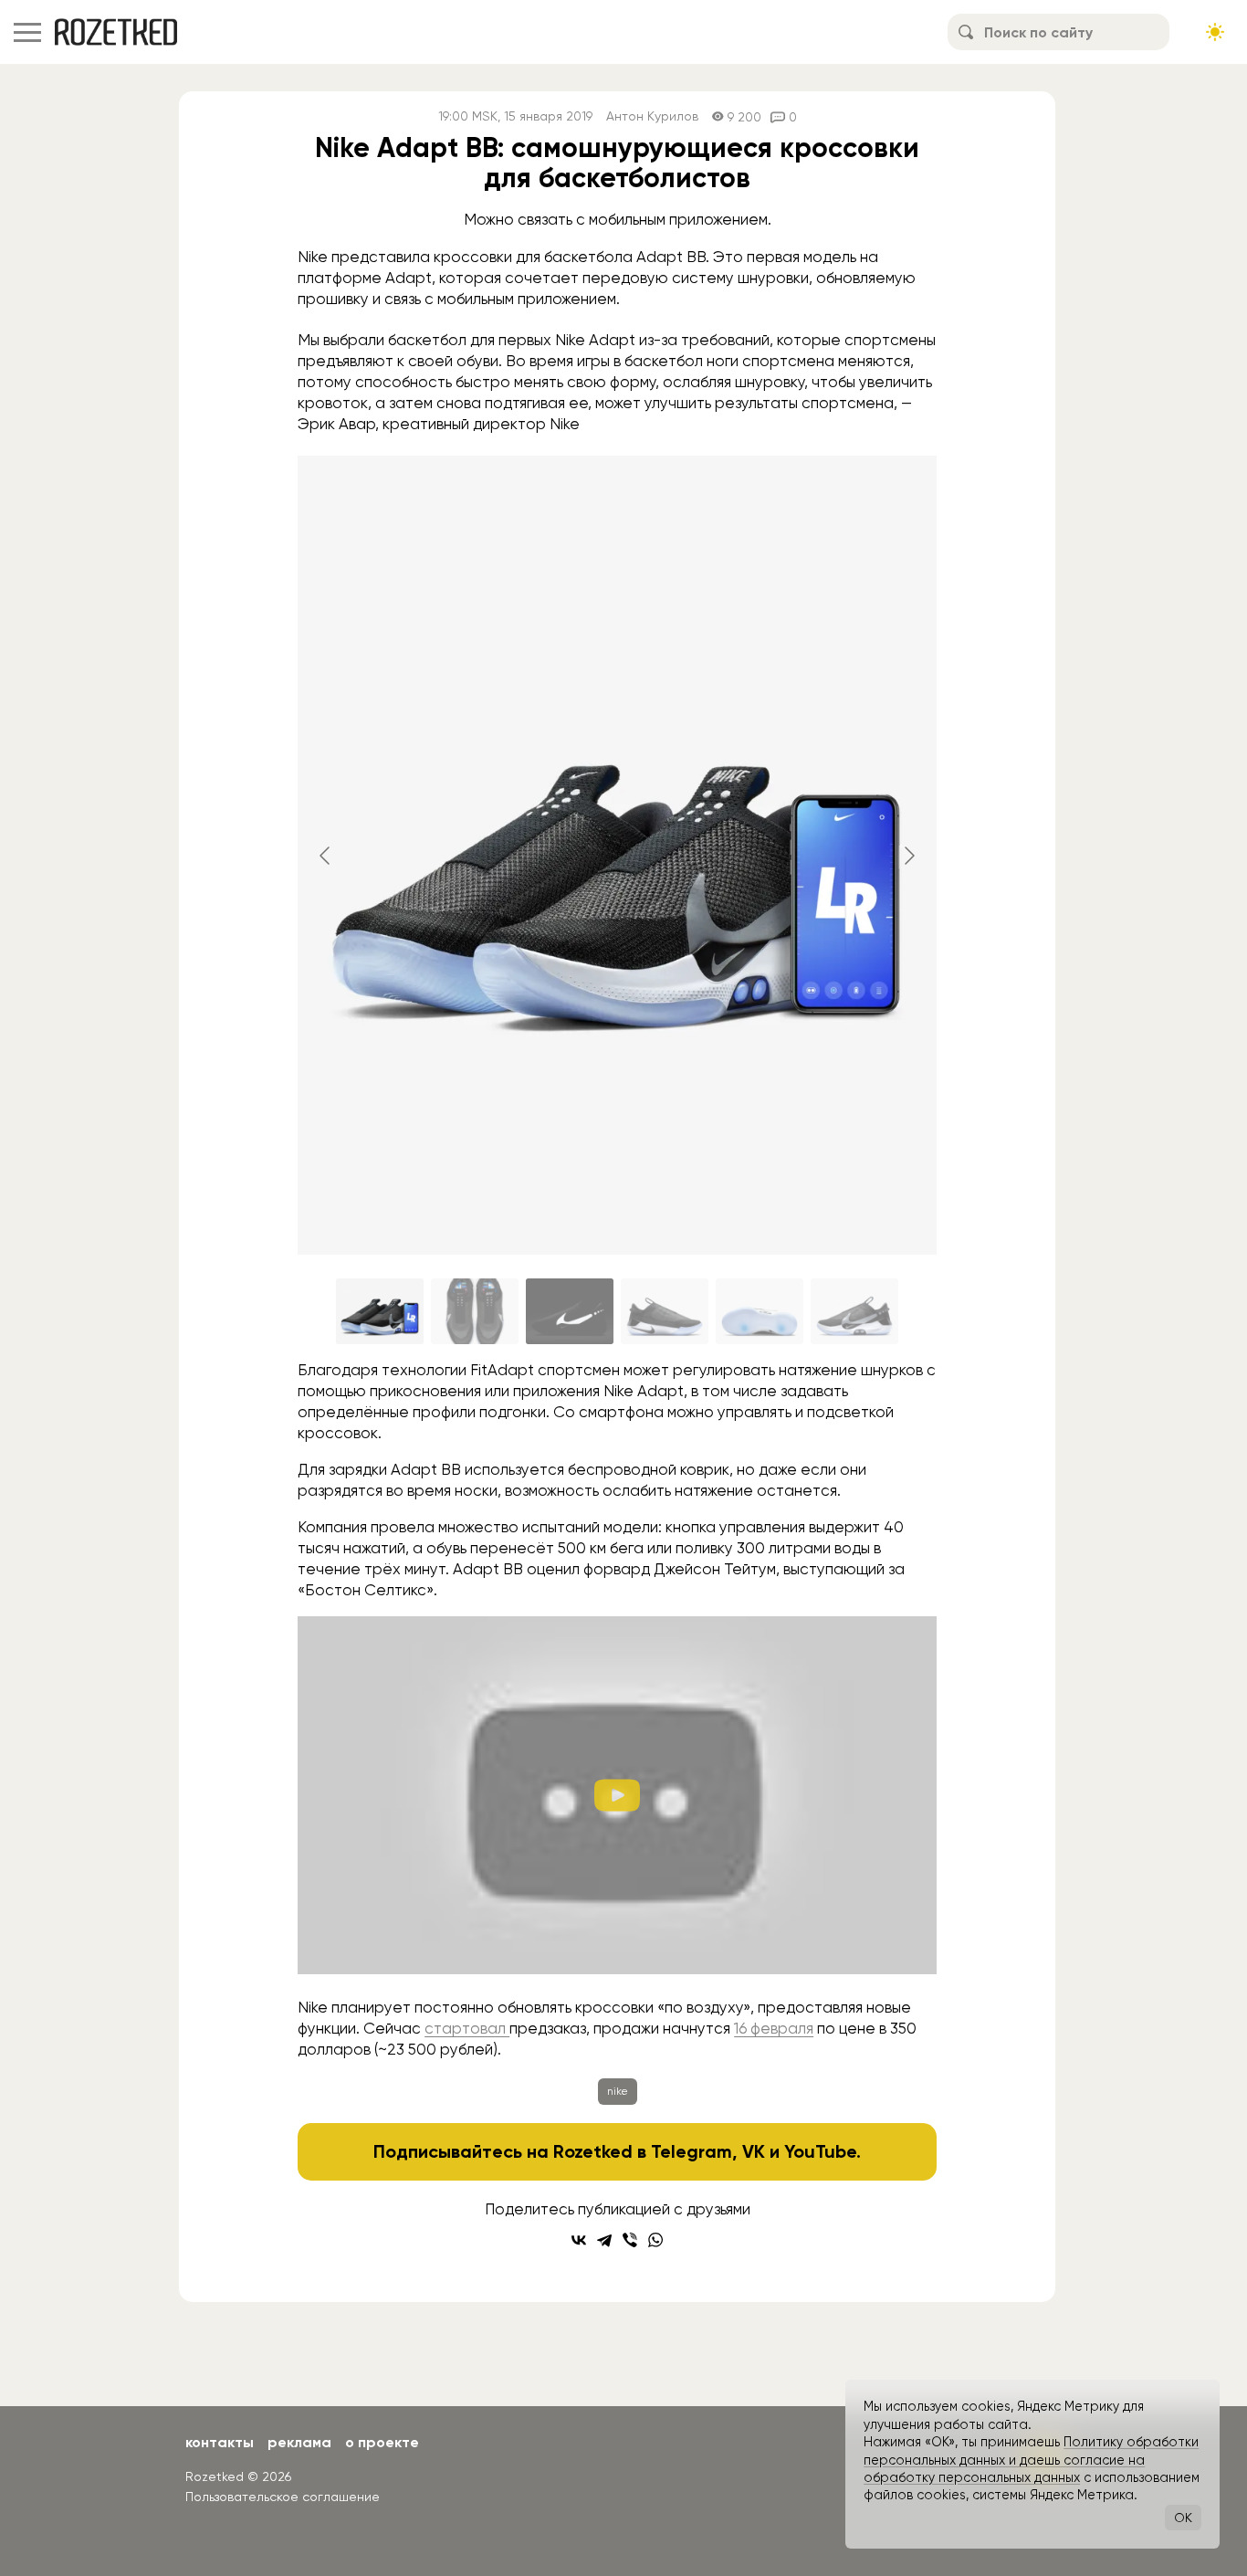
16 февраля (774, 2028)
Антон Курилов (652, 116)
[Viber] (630, 2240)
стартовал (467, 2028)
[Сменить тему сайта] (1215, 32)
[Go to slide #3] (570, 1311)
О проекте (382, 2442)
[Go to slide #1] (380, 1311)
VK (754, 2151)
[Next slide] (908, 856)
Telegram (692, 2151)
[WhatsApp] (655, 2240)
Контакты (220, 2442)
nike (618, 2091)
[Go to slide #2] (475, 1311)
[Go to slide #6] (854, 1311)
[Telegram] (604, 2240)
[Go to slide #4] (665, 1311)
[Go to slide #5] (760, 1311)
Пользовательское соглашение (283, 2497)
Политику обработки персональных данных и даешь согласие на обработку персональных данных (1031, 2460)
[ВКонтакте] (579, 2240)
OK (1183, 2518)
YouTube (820, 2151)
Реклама (299, 2442)
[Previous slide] (326, 856)
